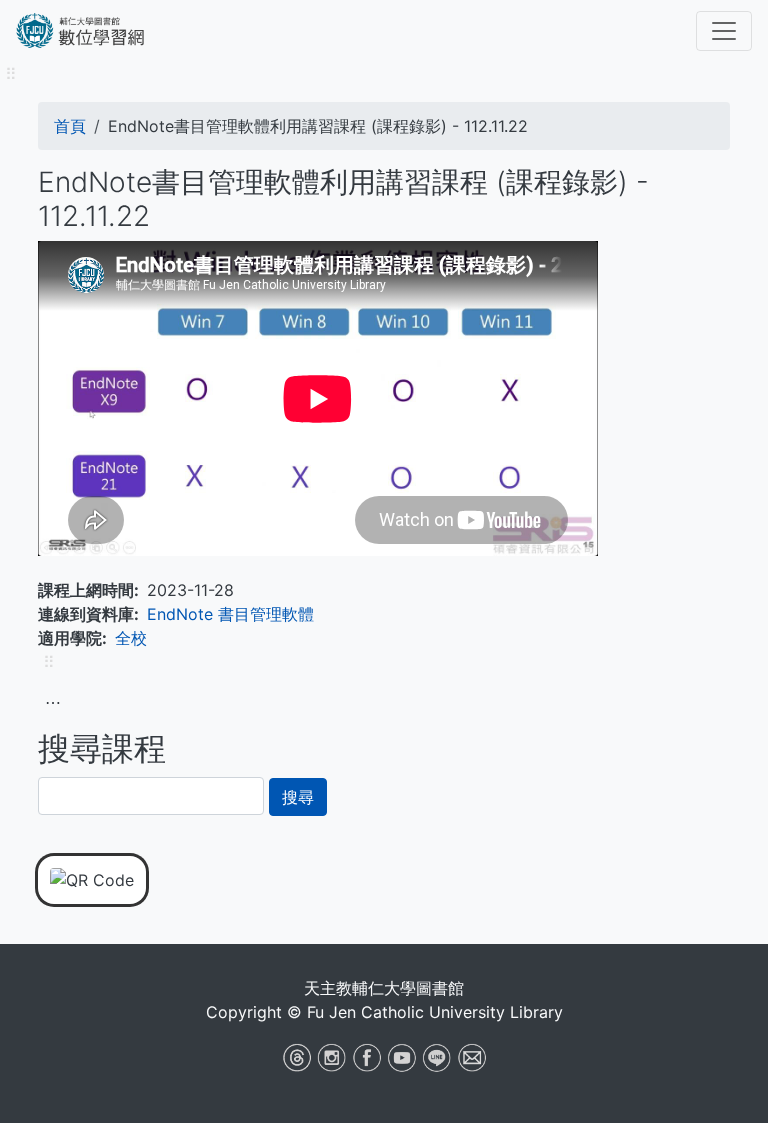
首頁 (70, 126)
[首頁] (101, 31)
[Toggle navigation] (724, 31)
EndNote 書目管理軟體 (230, 614)
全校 (131, 638)
